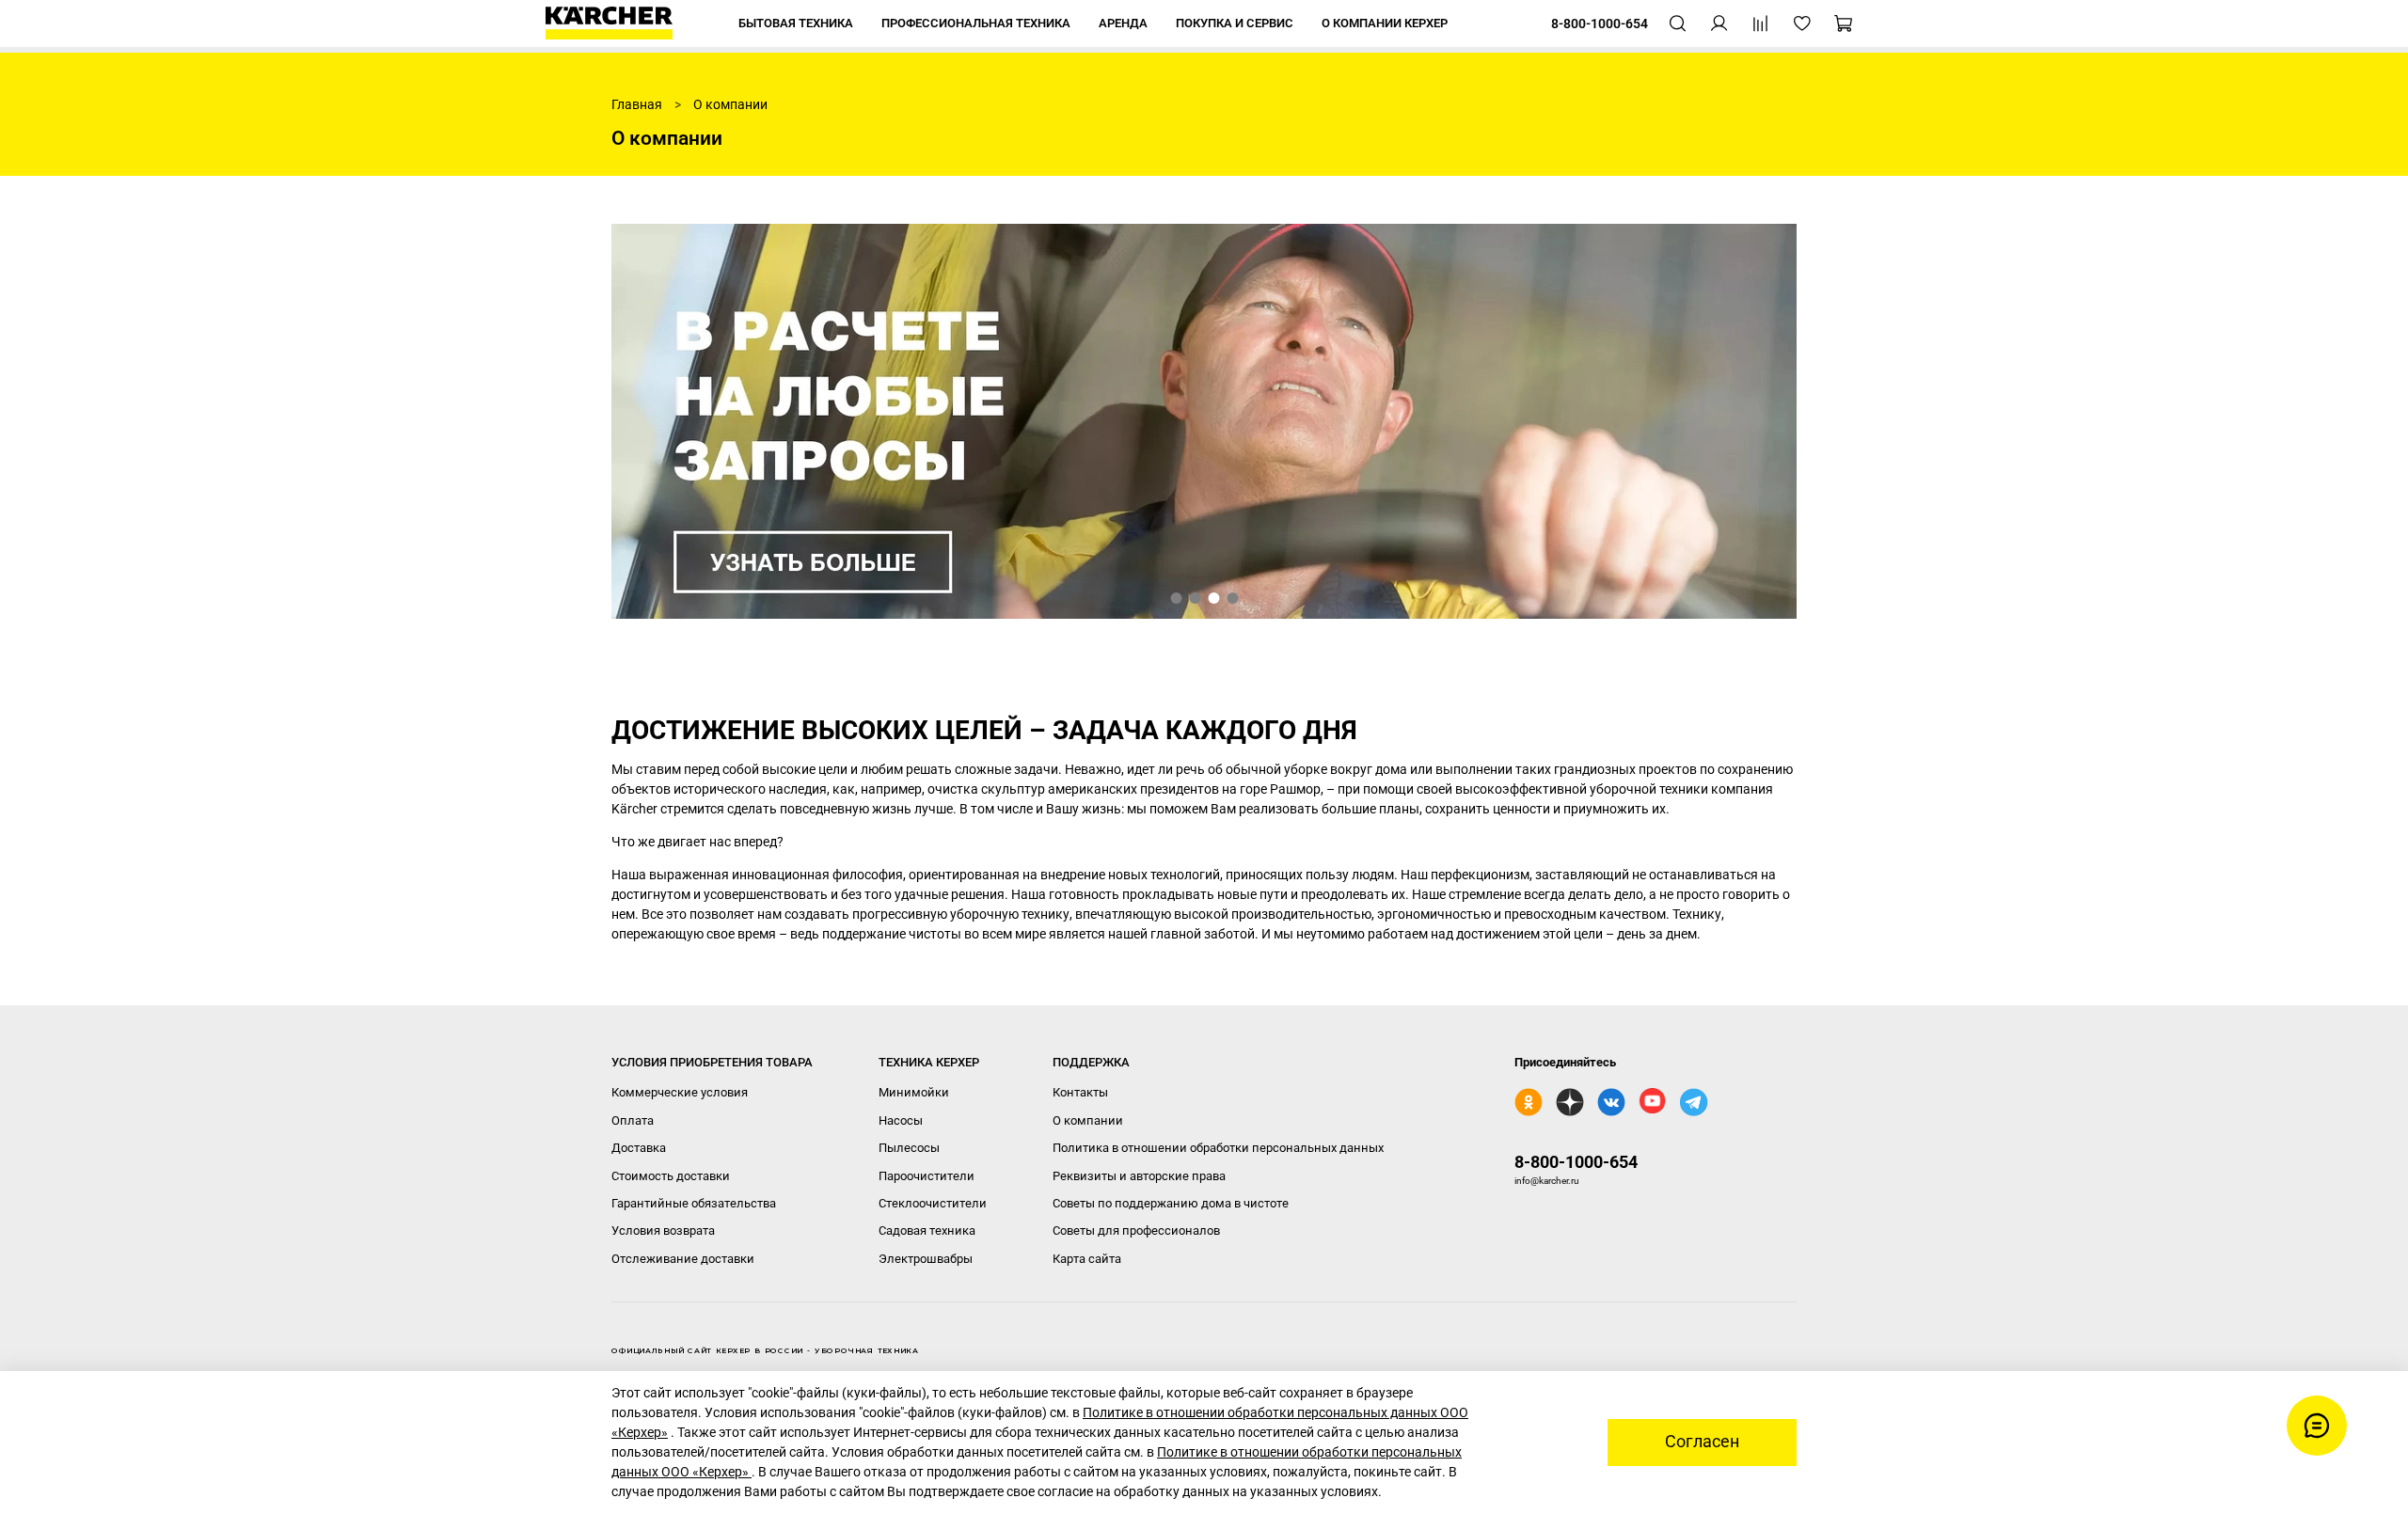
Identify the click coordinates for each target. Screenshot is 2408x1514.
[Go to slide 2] (1195, 598)
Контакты (1080, 1092)
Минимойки (914, 1092)
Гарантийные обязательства (694, 1203)
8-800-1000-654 (1576, 1162)
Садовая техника (927, 1230)
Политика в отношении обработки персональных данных (1218, 1148)
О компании (1088, 1120)
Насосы (901, 1120)
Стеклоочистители (933, 1203)
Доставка (639, 1148)
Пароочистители (927, 1176)
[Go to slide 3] (1213, 598)
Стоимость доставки (671, 1176)
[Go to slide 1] (1176, 598)
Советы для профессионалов (1136, 1230)
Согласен (1702, 1442)
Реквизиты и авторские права (1139, 1176)
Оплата (633, 1120)
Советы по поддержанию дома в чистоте (1171, 1203)
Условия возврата (663, 1230)
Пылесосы (909, 1148)
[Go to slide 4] (1232, 598)
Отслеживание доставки (683, 1259)
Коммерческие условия (680, 1092)
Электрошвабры (926, 1259)
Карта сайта (1087, 1259)
